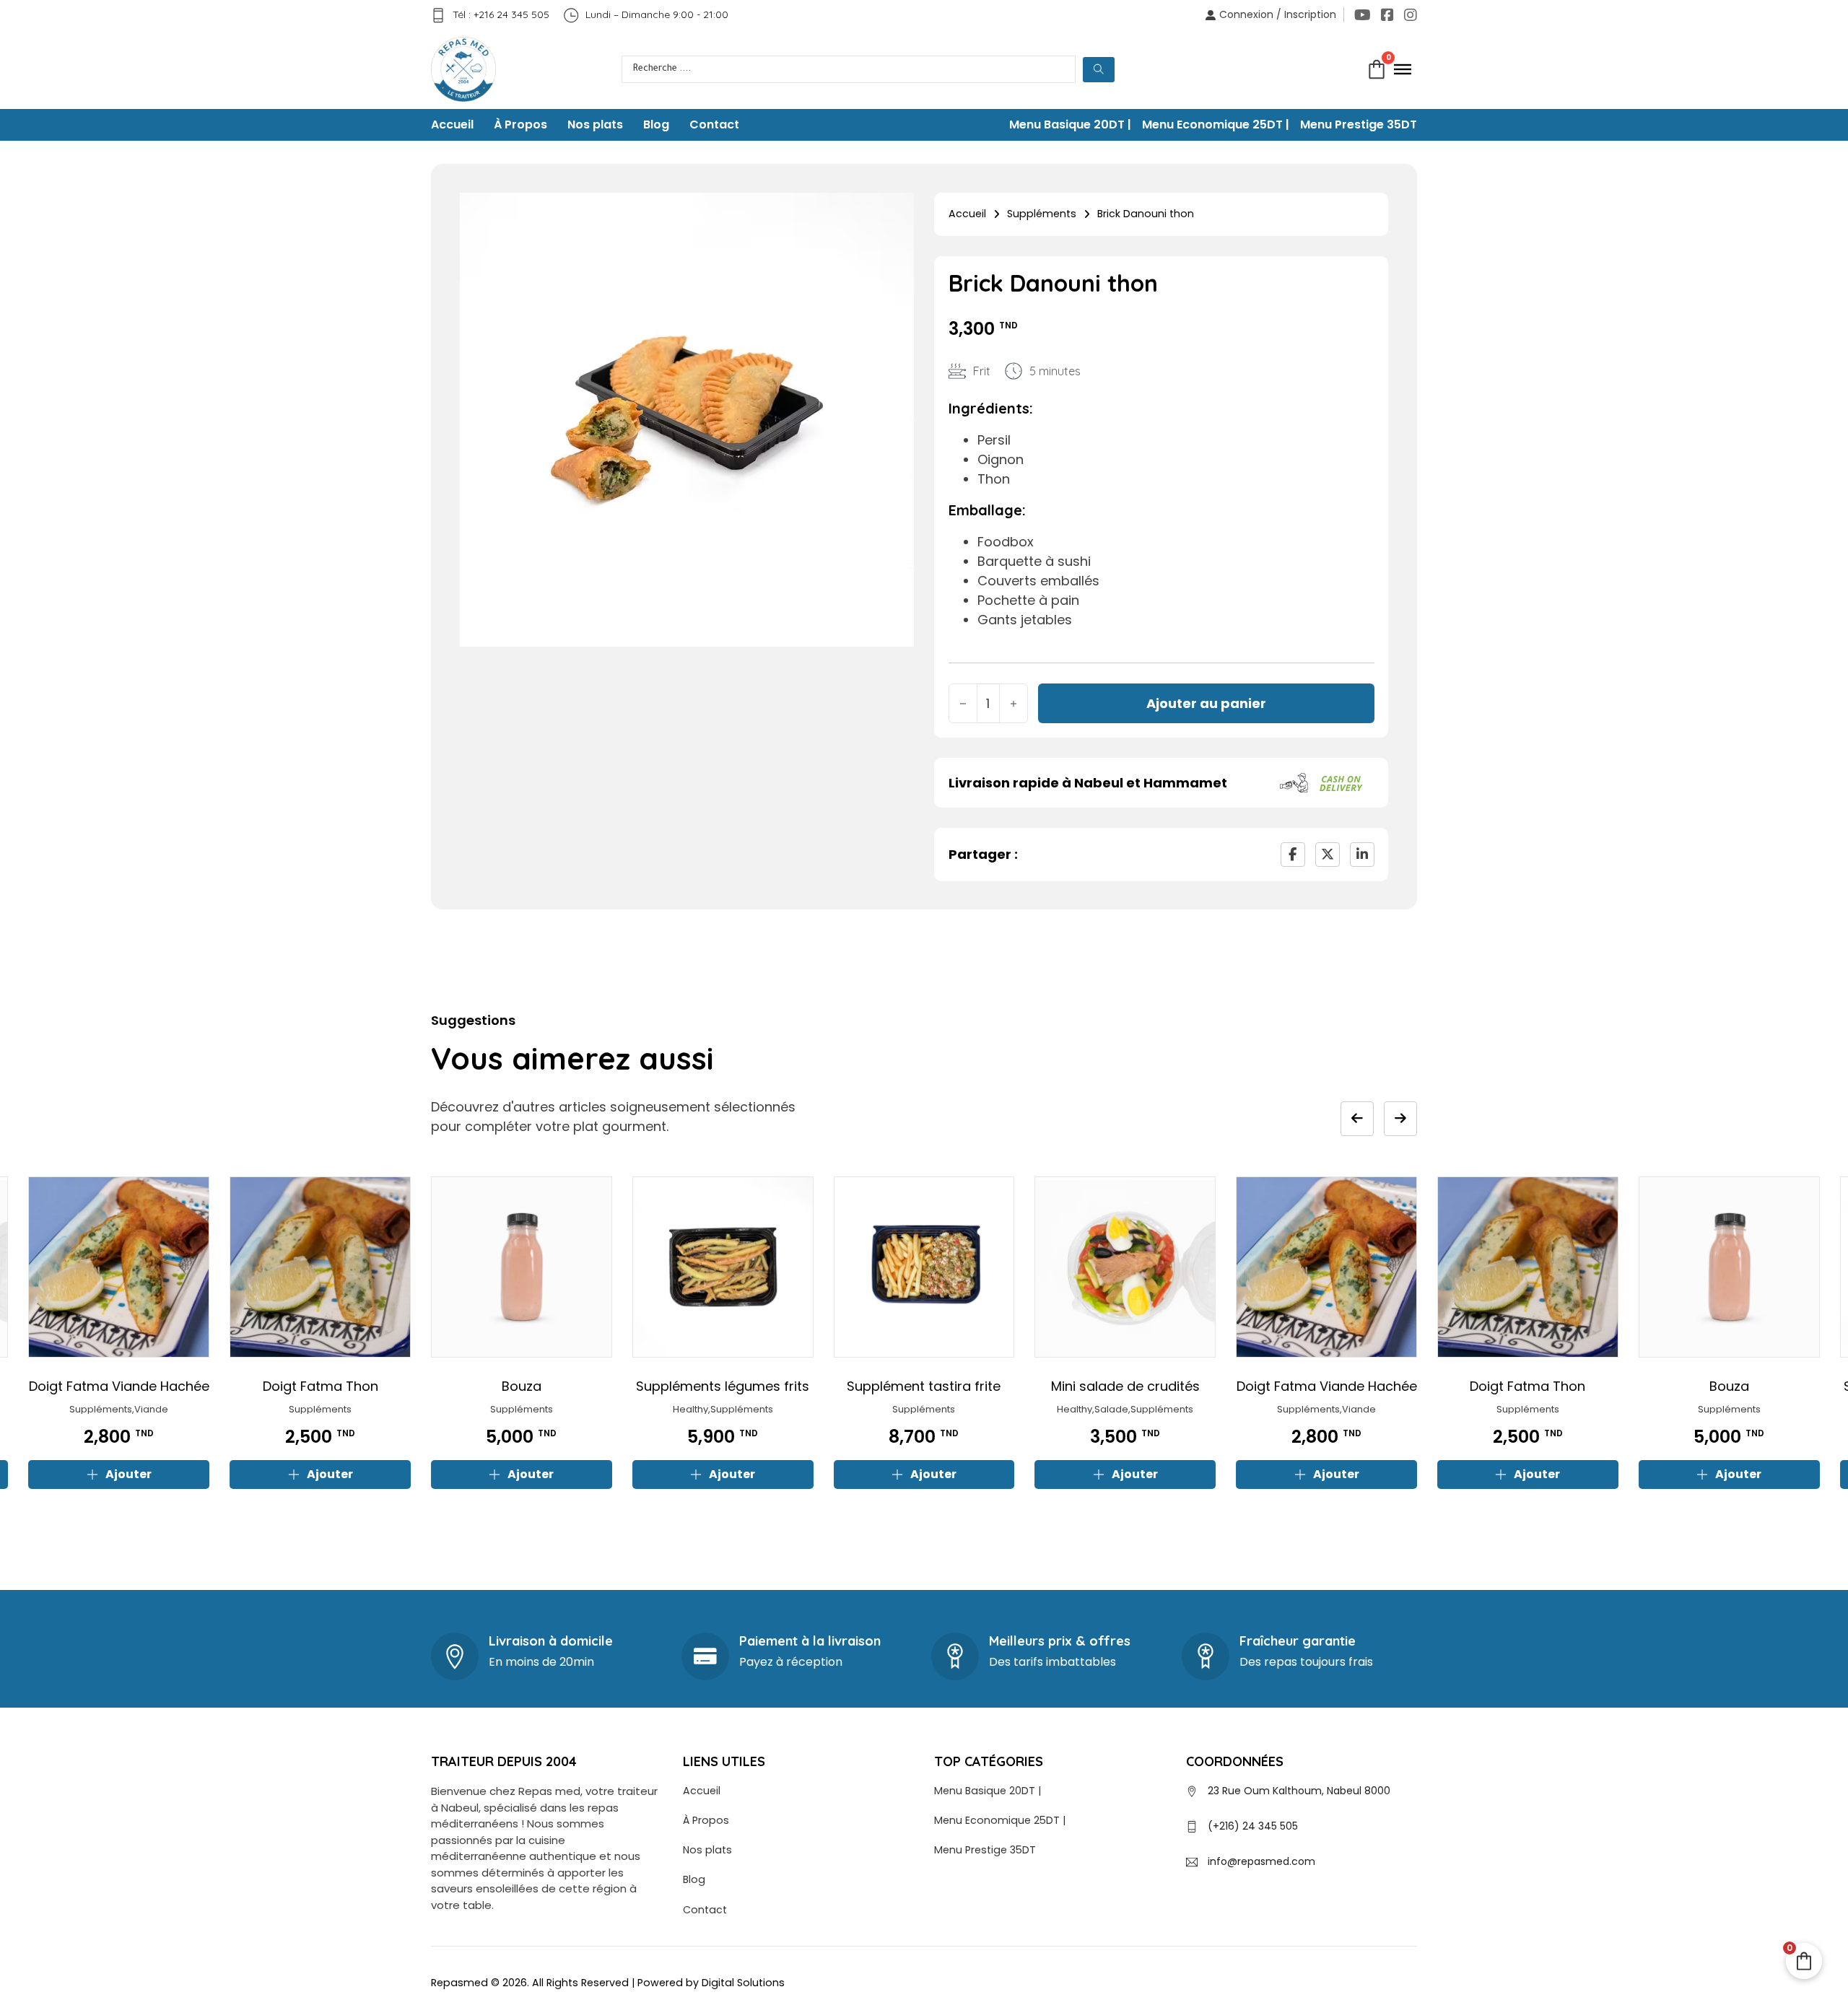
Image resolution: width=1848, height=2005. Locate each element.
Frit (982, 371)
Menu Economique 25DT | (1216, 125)
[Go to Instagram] (1411, 15)
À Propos (520, 125)
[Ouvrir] (1403, 69)
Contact (714, 125)
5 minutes (1055, 371)
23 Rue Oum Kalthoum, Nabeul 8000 (1299, 1791)
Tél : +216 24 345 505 (501, 14)
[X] (1328, 855)
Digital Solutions (743, 1983)
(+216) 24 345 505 (1253, 1826)
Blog (656, 125)
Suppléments (1042, 214)
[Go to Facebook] (1387, 15)
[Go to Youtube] (1363, 15)
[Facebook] (1293, 855)
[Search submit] (1099, 70)
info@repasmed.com (1261, 1861)
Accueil (452, 125)
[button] (119, 1475)
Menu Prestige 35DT (1359, 125)
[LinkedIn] (1362, 855)
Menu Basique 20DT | (1070, 125)
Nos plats (595, 125)
